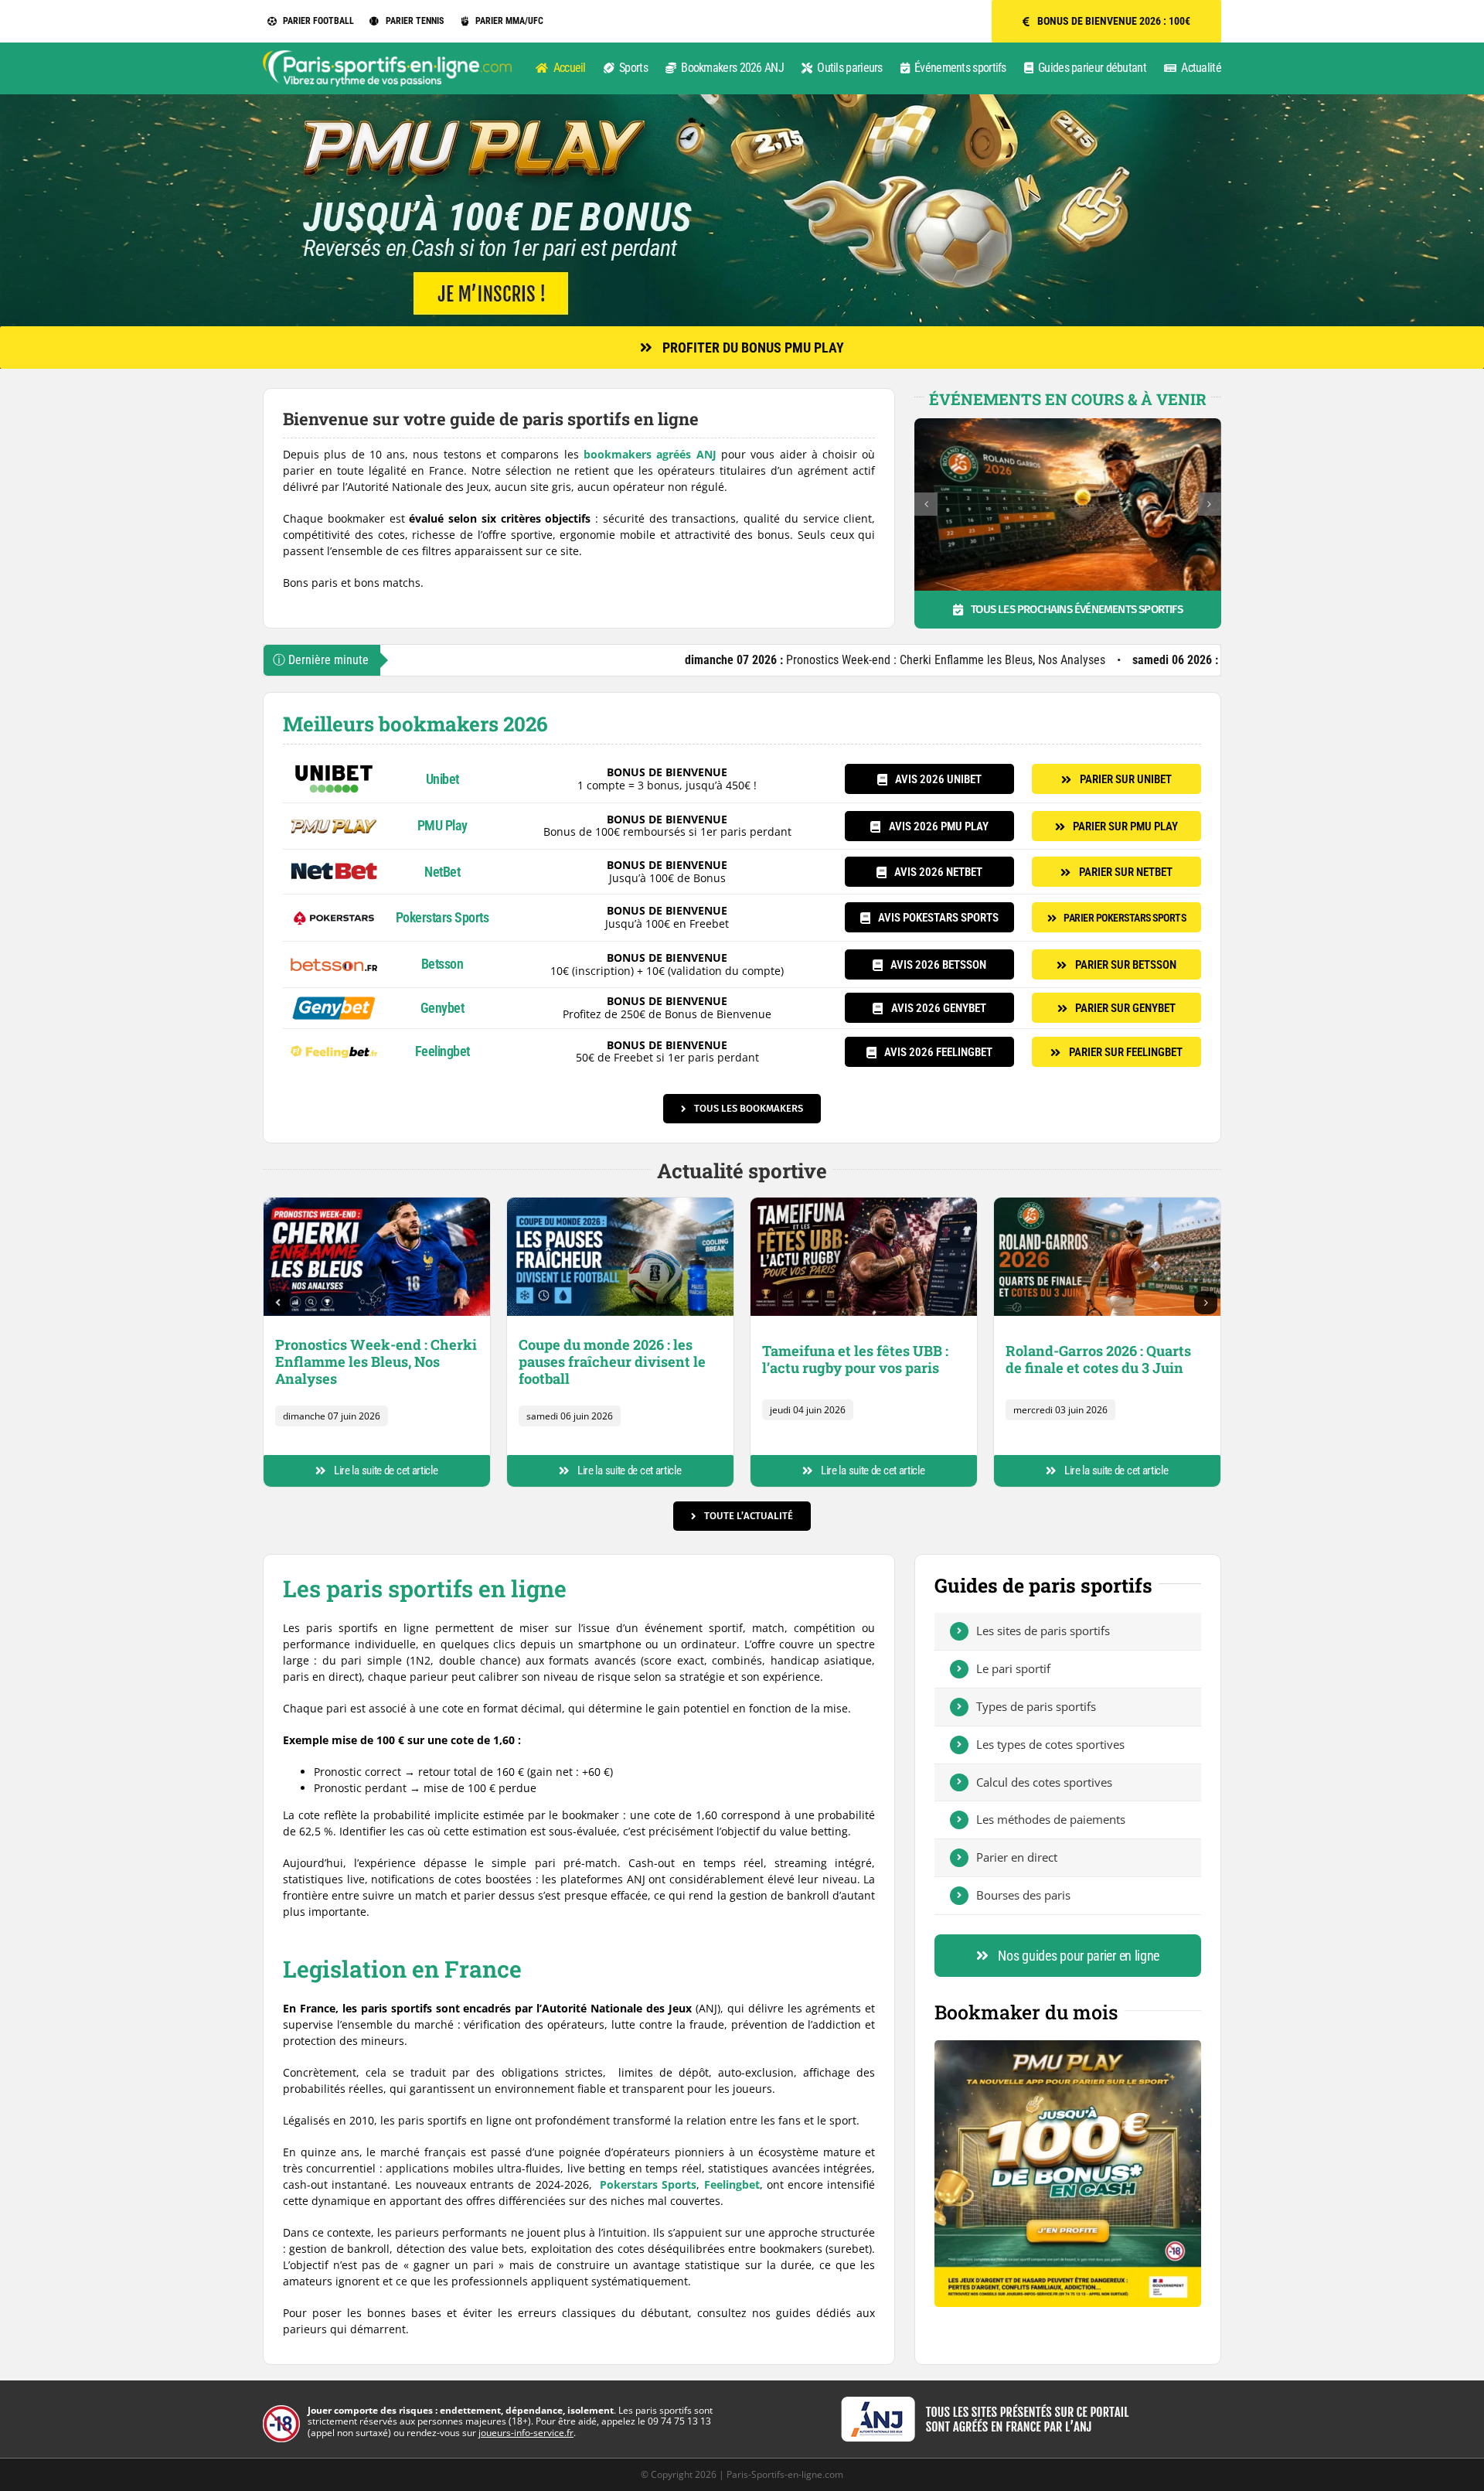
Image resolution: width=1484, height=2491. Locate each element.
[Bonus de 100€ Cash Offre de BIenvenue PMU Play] (1068, 2045)
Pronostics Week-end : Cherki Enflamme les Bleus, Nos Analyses (733, 660)
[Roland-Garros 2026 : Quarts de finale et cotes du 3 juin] (1107, 1203)
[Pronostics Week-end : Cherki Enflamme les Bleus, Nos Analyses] (377, 1203)
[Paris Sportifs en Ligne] (387, 55)
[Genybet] (334, 1001)
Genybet (442, 1008)
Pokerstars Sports (442, 917)
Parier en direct (1017, 1857)
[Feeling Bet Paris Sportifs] (334, 1042)
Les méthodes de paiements (1051, 1819)
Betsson (442, 964)
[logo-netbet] (334, 862)
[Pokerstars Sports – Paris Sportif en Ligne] (334, 907)
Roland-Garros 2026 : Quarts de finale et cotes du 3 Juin (1098, 1359)
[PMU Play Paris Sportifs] (334, 816)
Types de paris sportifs (1036, 1706)
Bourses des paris (1023, 1895)
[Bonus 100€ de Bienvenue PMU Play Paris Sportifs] (742, 99)
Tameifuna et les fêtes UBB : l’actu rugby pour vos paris (855, 1359)
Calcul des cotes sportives (1044, 1782)
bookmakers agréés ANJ (650, 454)
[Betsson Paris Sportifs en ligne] (334, 954)
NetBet (442, 872)
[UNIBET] (334, 769)
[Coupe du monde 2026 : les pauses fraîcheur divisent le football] (620, 1203)
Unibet (442, 779)
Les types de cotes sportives (1050, 1744)
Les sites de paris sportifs (1043, 1631)
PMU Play (442, 825)
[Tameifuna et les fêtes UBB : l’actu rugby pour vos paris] (864, 1203)
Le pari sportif (1013, 1668)
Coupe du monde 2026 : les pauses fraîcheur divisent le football (1174, 660)
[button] (926, 504)
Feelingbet (442, 1051)
